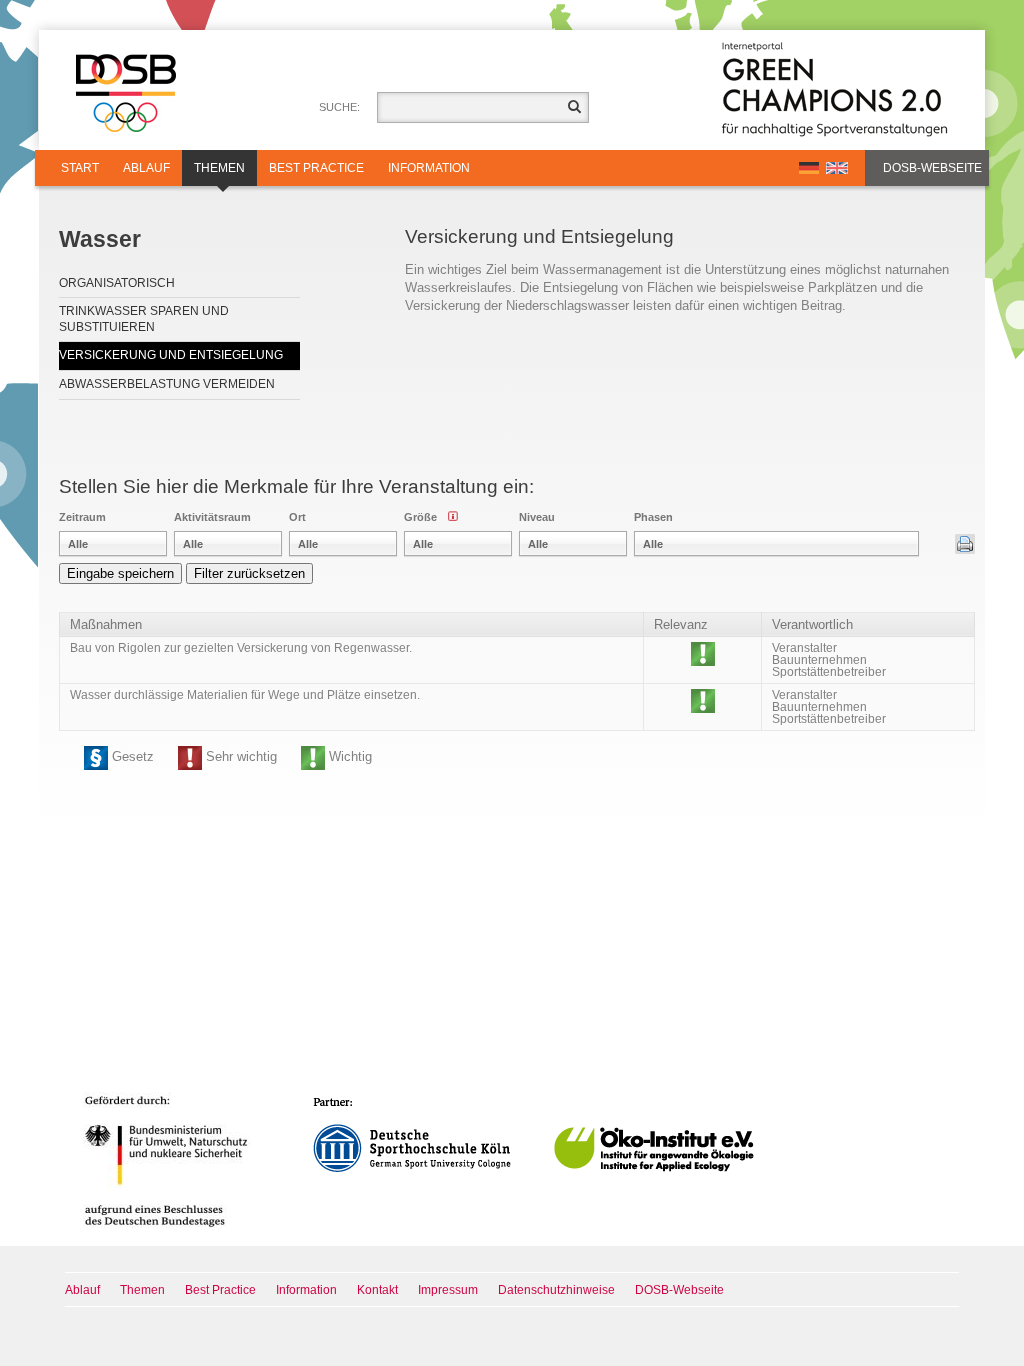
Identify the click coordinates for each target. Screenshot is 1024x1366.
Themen (219, 168)
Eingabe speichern (120, 573)
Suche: (339, 107)
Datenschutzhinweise (556, 1290)
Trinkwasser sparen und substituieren (144, 319)
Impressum (448, 1290)
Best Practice (316, 168)
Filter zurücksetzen (249, 573)
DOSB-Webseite (932, 168)
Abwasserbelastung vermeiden (167, 384)
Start (80, 168)
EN (837, 168)
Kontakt (377, 1290)
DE (809, 168)
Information (429, 168)
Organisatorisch (117, 283)
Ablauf (146, 168)
